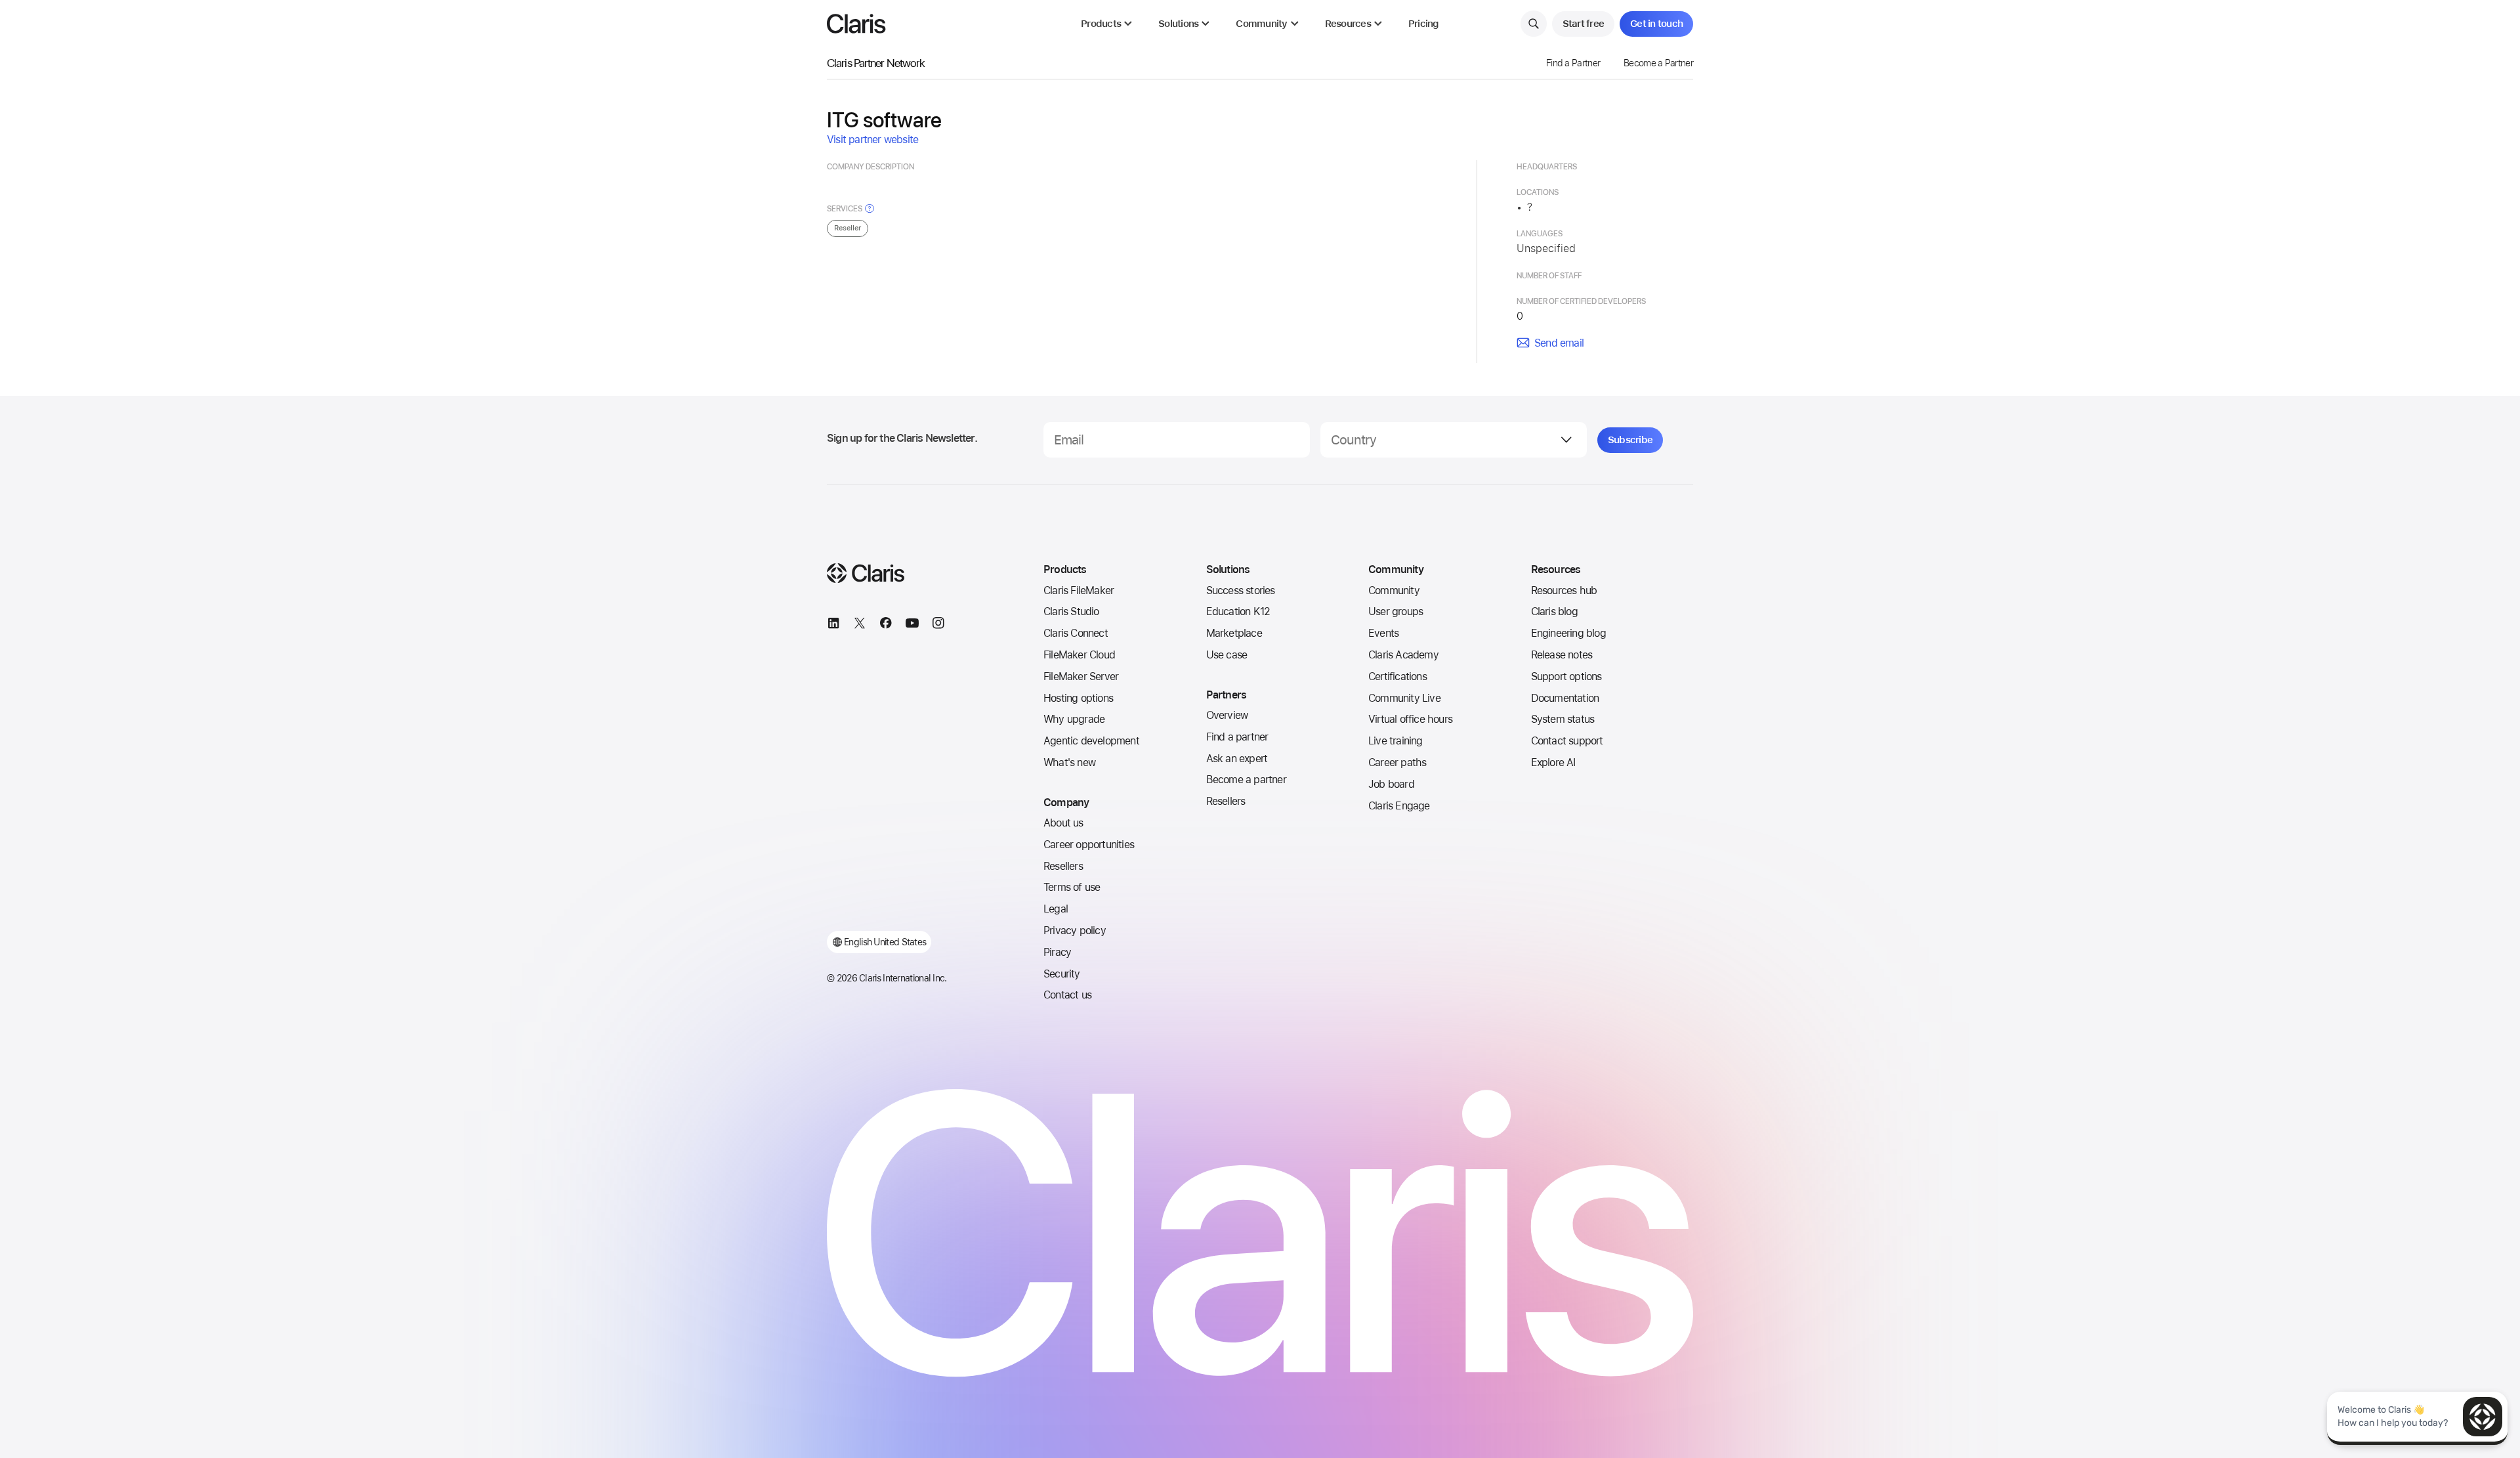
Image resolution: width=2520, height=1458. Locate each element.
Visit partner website (872, 139)
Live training (1396, 741)
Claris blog (1554, 611)
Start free (1584, 24)
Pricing (1424, 24)
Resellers (1063, 866)
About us (1063, 823)
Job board (1391, 784)
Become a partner (1246, 780)
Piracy (1057, 952)
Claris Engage (1399, 806)
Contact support (1567, 741)
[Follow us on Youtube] (912, 625)
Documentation (1565, 698)
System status (1563, 719)
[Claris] (856, 24)
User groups (1396, 611)
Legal (1056, 909)
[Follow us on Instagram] (938, 625)
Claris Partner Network (876, 63)
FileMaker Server (1081, 676)
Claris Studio (1071, 611)
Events (1383, 633)
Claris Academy (1403, 655)
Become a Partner (1658, 63)
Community (1394, 590)
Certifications (1397, 676)
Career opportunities (1089, 845)
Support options (1566, 676)
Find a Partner (1573, 63)
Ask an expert (1237, 759)
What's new (1069, 762)
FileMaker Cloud (1079, 655)
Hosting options (1078, 698)
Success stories (1241, 590)
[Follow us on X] (860, 625)
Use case (1227, 655)
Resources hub (1564, 590)
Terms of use (1072, 887)
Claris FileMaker (1079, 590)
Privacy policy (1075, 931)
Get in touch (1656, 24)
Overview (1227, 715)
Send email (1559, 343)
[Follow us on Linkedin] (833, 625)
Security (1062, 974)
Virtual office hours (1410, 719)
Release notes (1562, 655)
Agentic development (1091, 741)
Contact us (1067, 995)
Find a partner (1237, 737)
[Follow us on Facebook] (886, 625)
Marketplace (1234, 633)
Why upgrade (1074, 719)
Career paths (1397, 762)
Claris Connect (1076, 633)
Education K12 (1238, 611)
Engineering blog (1568, 633)
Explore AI (1553, 762)
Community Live (1404, 698)
